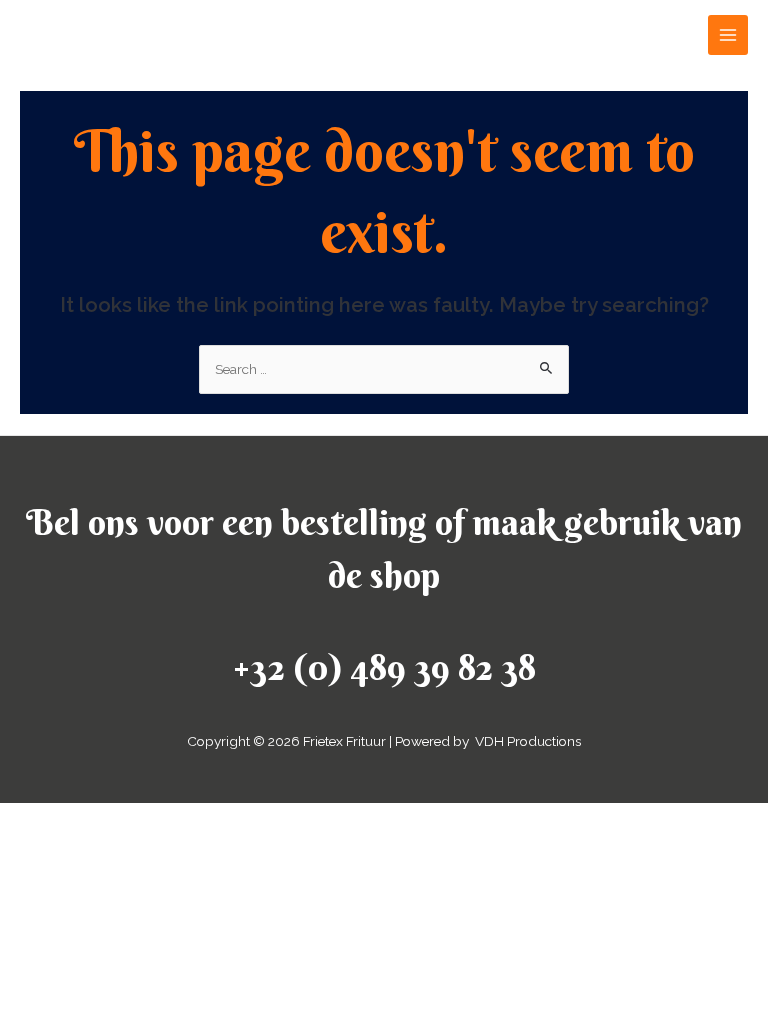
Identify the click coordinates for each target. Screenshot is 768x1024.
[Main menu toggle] (728, 35)
